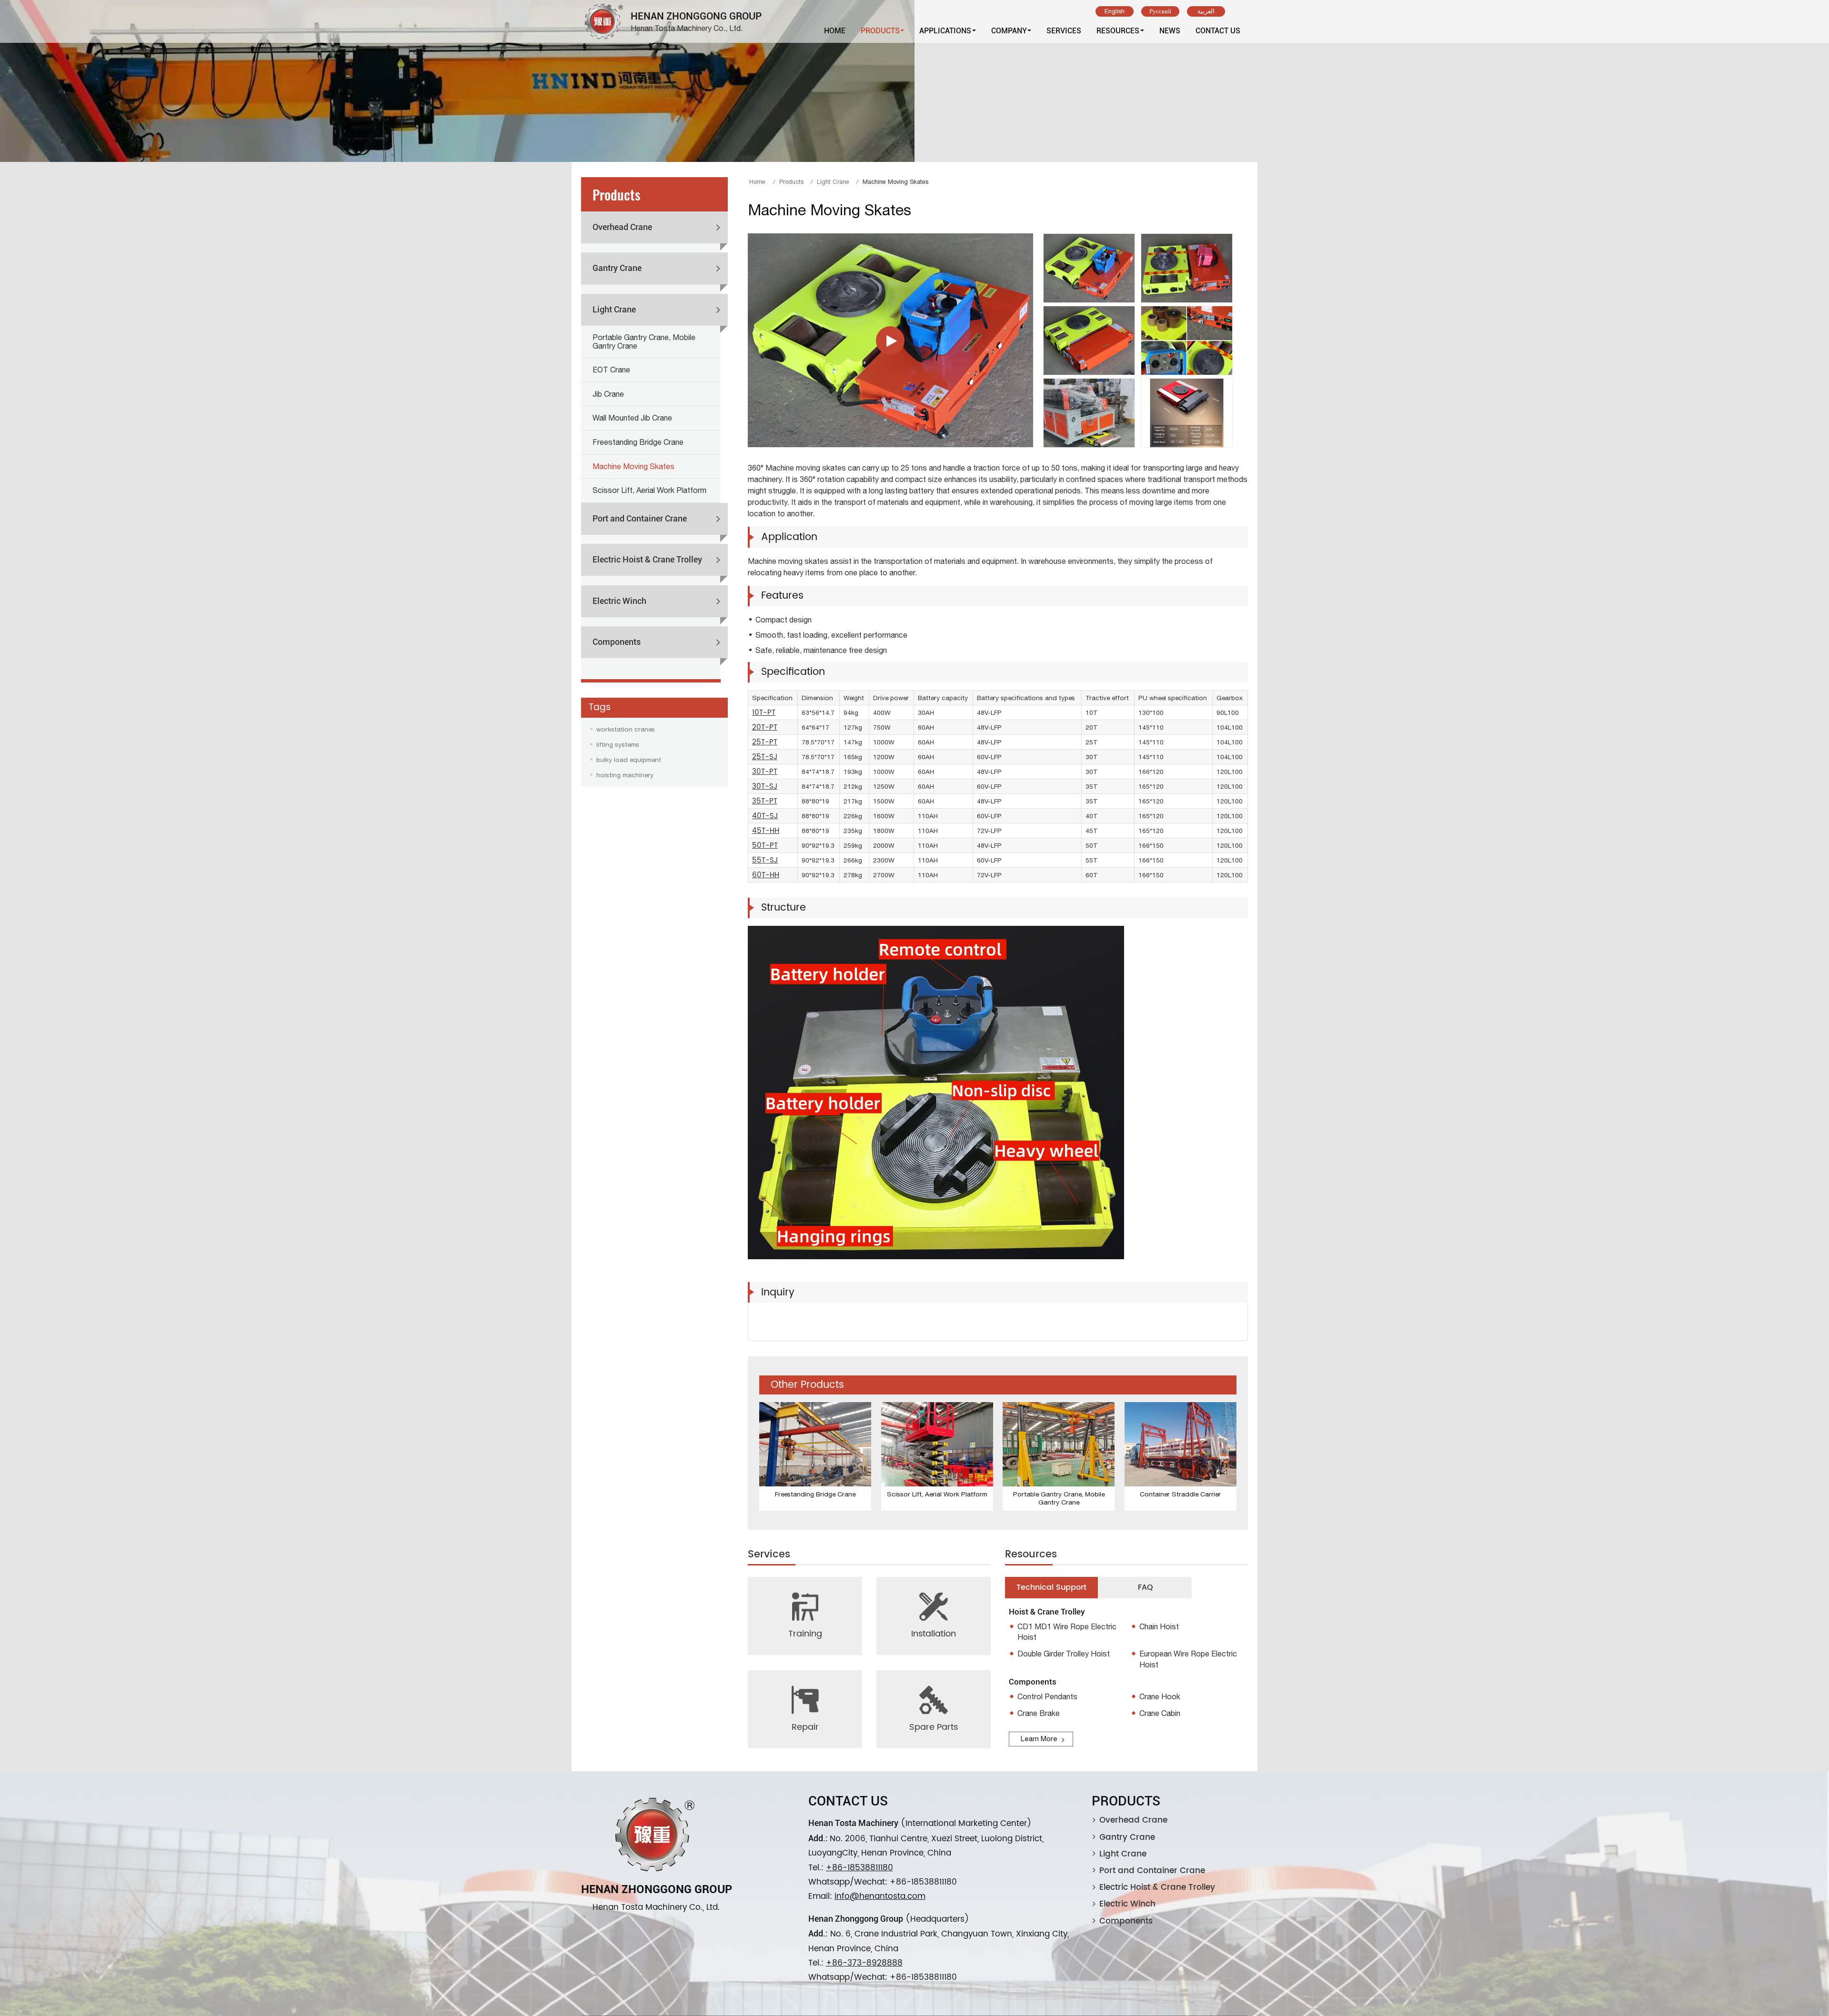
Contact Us (1218, 31)
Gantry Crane (617, 268)
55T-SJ (765, 860)
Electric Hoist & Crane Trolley (647, 560)
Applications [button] (945, 31)
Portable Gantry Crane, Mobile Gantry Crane (1059, 1498)
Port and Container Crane (640, 519)
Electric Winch (619, 601)
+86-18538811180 (859, 1868)
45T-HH (766, 831)
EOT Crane (611, 370)
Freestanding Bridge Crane (815, 1494)
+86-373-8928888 (864, 1963)
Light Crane (833, 182)
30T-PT (765, 772)
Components (617, 642)
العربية (1206, 11)
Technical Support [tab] (1051, 1587)
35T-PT (765, 801)
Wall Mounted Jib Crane (632, 418)
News (1170, 31)
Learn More (1039, 1738)
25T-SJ (765, 757)
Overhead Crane (622, 227)
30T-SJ (765, 787)
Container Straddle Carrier (1180, 1494)
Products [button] (880, 31)
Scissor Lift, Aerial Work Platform (937, 1494)
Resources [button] (1118, 31)
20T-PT (765, 727)
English (1115, 11)
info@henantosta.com (880, 1896)
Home (835, 31)
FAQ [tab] (1146, 1587)
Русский (1160, 11)
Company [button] (1009, 31)
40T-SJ (765, 816)
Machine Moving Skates (633, 466)
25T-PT (765, 742)
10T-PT (764, 713)
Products (791, 182)
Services (1064, 31)
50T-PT (765, 846)
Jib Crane (608, 394)
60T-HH (766, 875)
